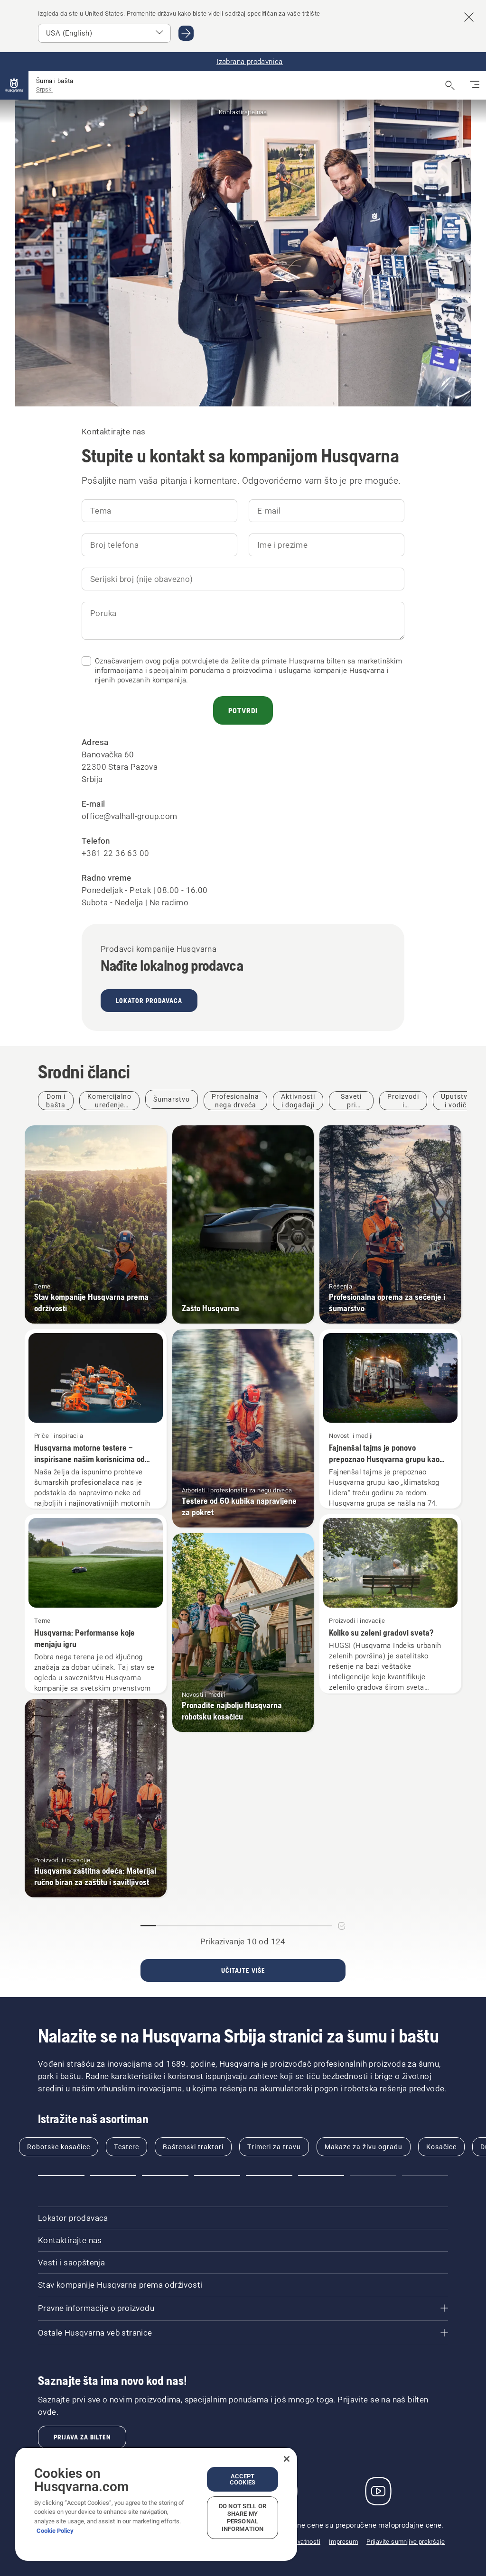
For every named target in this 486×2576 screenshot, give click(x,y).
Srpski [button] (44, 89)
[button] (61, 2176)
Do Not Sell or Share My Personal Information (243, 2517)
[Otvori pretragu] (450, 85)
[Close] (287, 2459)
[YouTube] (378, 2491)
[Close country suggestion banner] (469, 17)
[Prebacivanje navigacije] (475, 85)
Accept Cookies (243, 2479)
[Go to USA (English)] (186, 33)
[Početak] (14, 85)
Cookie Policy (55, 2531)
